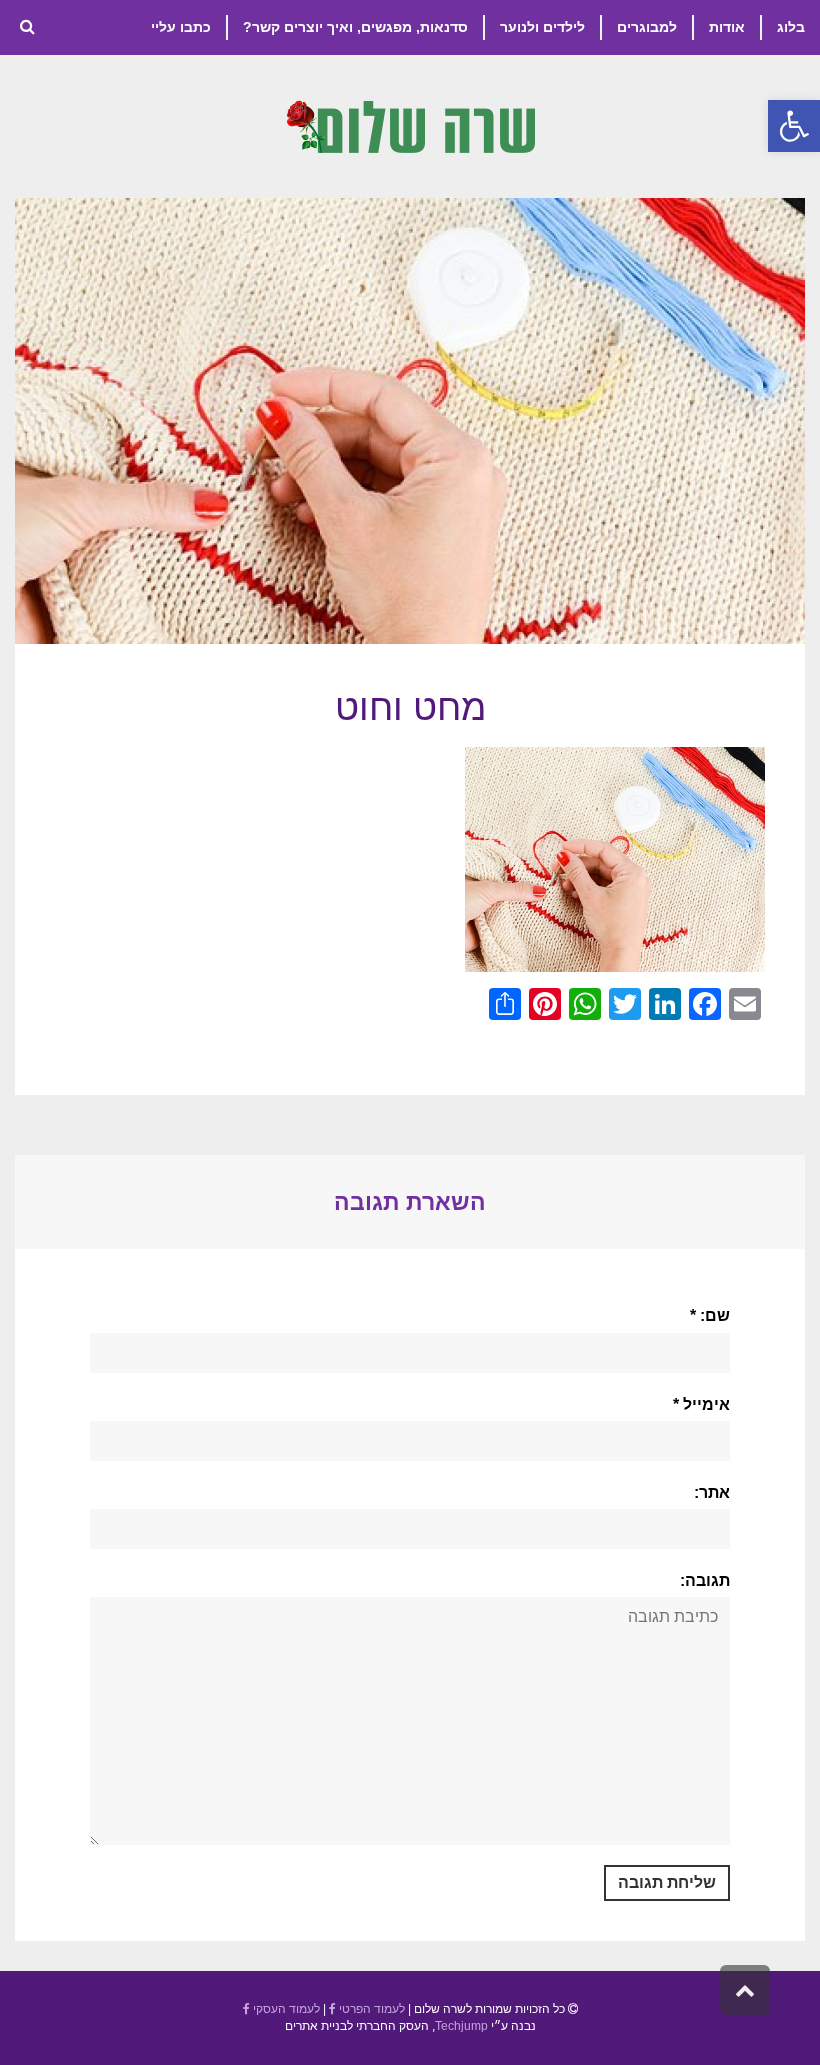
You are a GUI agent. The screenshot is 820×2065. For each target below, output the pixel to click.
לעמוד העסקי (285, 2009)
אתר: (712, 1492)
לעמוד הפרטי (370, 2009)
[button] (794, 126)
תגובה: (705, 1580)
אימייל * (701, 1404)
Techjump (461, 2026)
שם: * (710, 1315)
